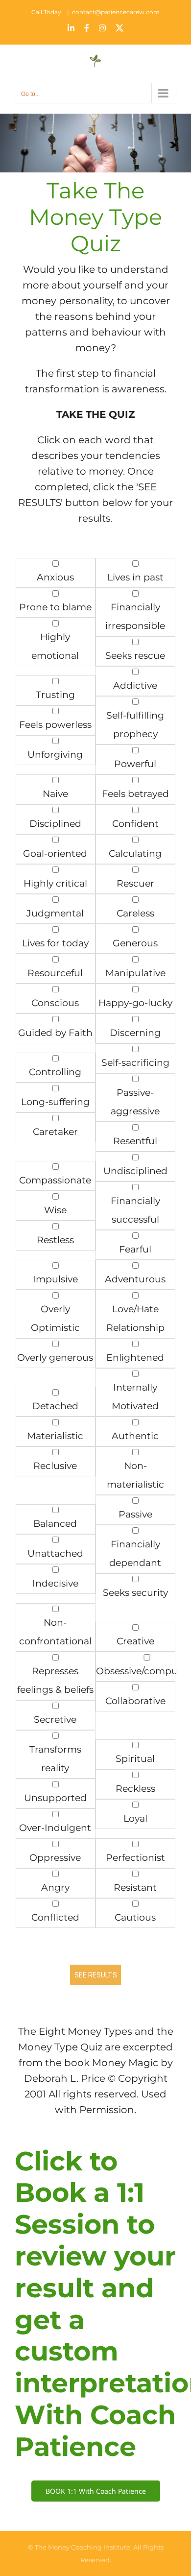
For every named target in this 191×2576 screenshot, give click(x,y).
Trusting (55, 695)
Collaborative (135, 1701)
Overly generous (55, 1358)
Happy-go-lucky (135, 1003)
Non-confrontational (55, 1632)
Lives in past (135, 577)
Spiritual (135, 1759)
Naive (55, 794)
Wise (55, 1210)
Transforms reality (55, 1759)
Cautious (135, 1917)
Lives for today (55, 943)
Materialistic (55, 1436)
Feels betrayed (135, 794)
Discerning (135, 1033)
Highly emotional (55, 646)
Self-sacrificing (135, 1063)
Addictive (135, 686)
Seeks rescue (135, 656)
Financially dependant (135, 1553)
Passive (135, 1514)
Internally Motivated (135, 1397)
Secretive (55, 1720)
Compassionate (55, 1180)
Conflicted (55, 1917)
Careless (135, 913)
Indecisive (55, 1583)
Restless (55, 1240)
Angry (55, 1888)
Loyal (135, 1818)
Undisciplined (135, 1171)
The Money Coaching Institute (83, 2547)
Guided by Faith (55, 1033)
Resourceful (55, 973)
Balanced (55, 1524)
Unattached (55, 1553)
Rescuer (135, 883)
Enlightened (135, 1358)
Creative (135, 1641)
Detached (55, 1406)
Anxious (55, 577)
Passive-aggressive (135, 1102)
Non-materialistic (135, 1475)
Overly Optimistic (55, 1318)
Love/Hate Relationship (135, 1318)
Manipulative (135, 973)
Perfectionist (135, 1858)
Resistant (135, 1888)
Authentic (135, 1436)
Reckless (135, 1789)
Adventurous (135, 1279)
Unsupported (55, 1798)
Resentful (135, 1141)
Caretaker (55, 1132)
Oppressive (55, 1858)
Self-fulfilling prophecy (135, 725)
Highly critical (55, 883)
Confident (135, 824)
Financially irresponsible (135, 616)
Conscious (55, 1003)
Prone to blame (55, 607)
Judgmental (55, 913)
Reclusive (55, 1466)
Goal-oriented (55, 854)
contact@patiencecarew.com (116, 12)
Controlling (55, 1072)
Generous (135, 943)
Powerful (135, 764)
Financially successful (135, 1210)
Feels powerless (55, 725)
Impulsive (55, 1279)
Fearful (135, 1249)
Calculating (135, 854)
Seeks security (135, 1593)
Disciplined (55, 824)
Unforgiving (55, 755)
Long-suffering (55, 1102)
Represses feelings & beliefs (55, 1680)
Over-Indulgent (55, 1828)
